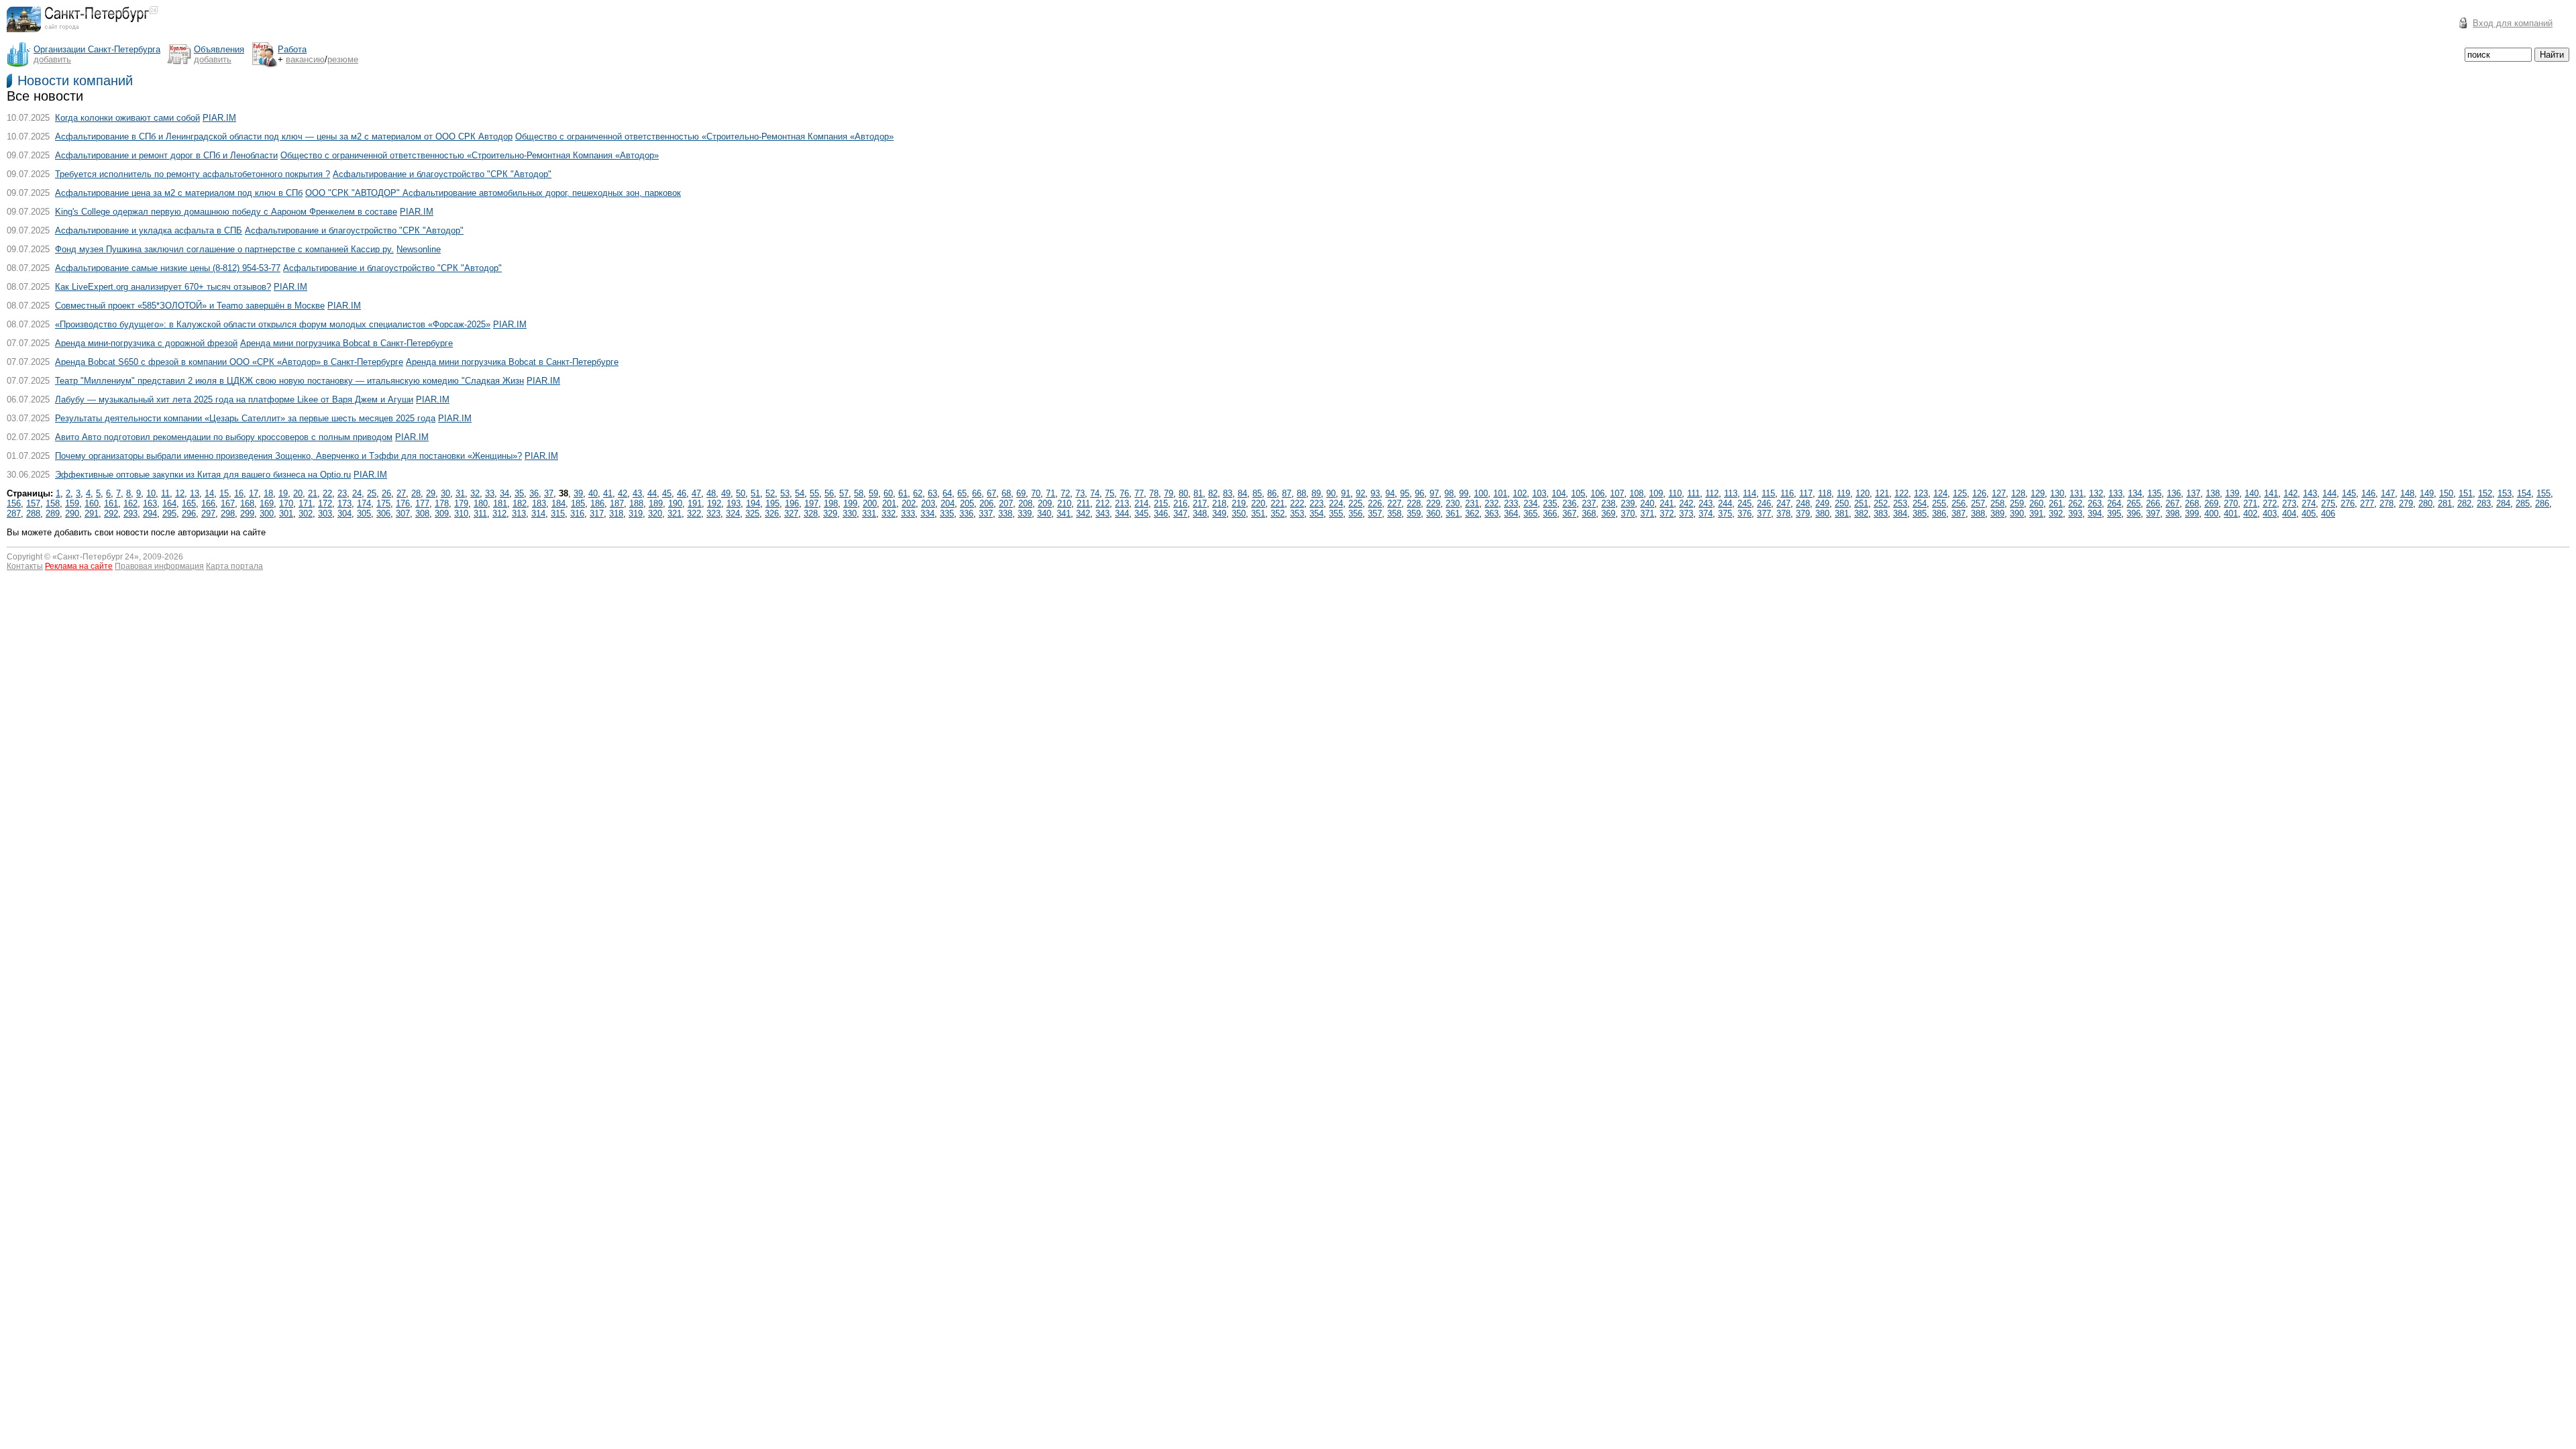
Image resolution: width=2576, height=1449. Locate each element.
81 (1198, 493)
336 (966, 514)
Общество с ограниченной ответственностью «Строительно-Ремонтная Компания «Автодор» (704, 137)
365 (1531, 514)
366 (1550, 514)
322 (694, 514)
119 (1843, 493)
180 (481, 503)
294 (150, 514)
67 (991, 493)
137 (2193, 493)
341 (1064, 514)
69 (1021, 493)
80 (1183, 493)
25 (372, 493)
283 (2484, 503)
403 (2270, 514)
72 (1065, 493)
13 (195, 493)
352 (1278, 514)
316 (577, 514)
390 (2017, 514)
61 (903, 493)
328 (811, 514)
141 (2271, 493)
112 (1712, 493)
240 (1647, 503)
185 (578, 503)
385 (1920, 514)
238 (1608, 503)
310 (461, 514)
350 (1239, 514)
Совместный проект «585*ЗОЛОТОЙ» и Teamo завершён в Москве (190, 306)
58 (859, 493)
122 (1901, 493)
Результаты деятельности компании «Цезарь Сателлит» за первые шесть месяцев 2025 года (245, 418)
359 (1414, 514)
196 (792, 503)
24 (357, 493)
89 (1316, 493)
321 (675, 514)
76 (1124, 493)
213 (1122, 503)
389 (1997, 514)
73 (1080, 493)
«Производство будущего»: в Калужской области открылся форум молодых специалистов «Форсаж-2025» (273, 324)
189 (656, 503)
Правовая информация (159, 566)
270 (2231, 503)
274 (2309, 503)
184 (558, 503)
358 (1394, 514)
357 (1375, 514)
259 (2017, 503)
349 (1219, 514)
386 (1939, 514)
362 (1472, 514)
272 (2270, 503)
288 (33, 514)
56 (829, 493)
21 (313, 493)
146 (2368, 493)
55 (814, 493)
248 (1803, 503)
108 (1636, 493)
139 (2232, 493)
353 (1297, 514)
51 (755, 493)
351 (1258, 514)
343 (1103, 514)
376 (1745, 514)
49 (726, 493)
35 (519, 493)
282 (2464, 503)
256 (1958, 503)
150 (2446, 493)
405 (2309, 514)
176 (403, 503)
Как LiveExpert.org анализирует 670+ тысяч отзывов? (163, 287)
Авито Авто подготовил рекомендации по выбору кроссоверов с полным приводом (224, 437)
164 (169, 503)
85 (1257, 493)
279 (2406, 503)
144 (2329, 493)
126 (1979, 493)
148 (2407, 493)
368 (1589, 514)
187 (617, 503)
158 (53, 503)
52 (770, 493)
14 (209, 493)
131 (2077, 493)
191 (695, 503)
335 (947, 514)
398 (2172, 514)
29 (431, 493)
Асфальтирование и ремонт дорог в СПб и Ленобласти (166, 155)
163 (150, 503)
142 (2291, 493)
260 (2036, 503)
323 (713, 514)
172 (325, 503)
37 (549, 493)
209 (1045, 503)
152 (2485, 493)
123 (1921, 493)
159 (72, 503)
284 (2503, 503)
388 (1978, 514)
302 (306, 514)
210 (1064, 503)
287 (14, 514)
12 (180, 493)
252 (1881, 503)
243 (1706, 503)
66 (977, 493)
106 (1598, 493)
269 (2211, 503)
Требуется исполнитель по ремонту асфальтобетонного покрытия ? (193, 174)
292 (111, 514)
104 (1559, 493)
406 (2328, 514)
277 (2367, 503)
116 (1787, 493)
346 (1161, 514)
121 (1882, 493)
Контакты (25, 566)
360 (1433, 514)
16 (239, 493)
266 (2153, 503)
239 (1628, 503)
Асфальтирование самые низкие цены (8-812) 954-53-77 (168, 268)
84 (1242, 493)
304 (344, 514)
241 (1667, 503)
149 (2427, 493)
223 (1317, 503)
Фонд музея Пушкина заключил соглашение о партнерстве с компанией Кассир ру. (224, 249)
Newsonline (419, 249)
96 (1419, 493)
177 (422, 503)
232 (1492, 503)
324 (733, 514)
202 (909, 503)
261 (2056, 503)
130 (2057, 493)
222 (1297, 503)
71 (1051, 493)
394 (2095, 514)
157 (33, 503)
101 (1500, 493)
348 (1200, 514)
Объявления (219, 49)
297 (208, 514)
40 (593, 493)
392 (2056, 514)
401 (2231, 514)
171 (306, 503)
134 (2135, 493)
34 (504, 493)
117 (1806, 493)
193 (734, 503)
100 (1481, 493)
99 (1464, 493)
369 (1608, 514)
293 (130, 514)
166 (208, 503)
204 (948, 503)
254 (1920, 503)
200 (870, 503)
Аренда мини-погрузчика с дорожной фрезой (146, 343)
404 (2289, 514)
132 (2096, 493)
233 (1511, 503)
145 (2349, 493)
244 (1725, 503)
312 (499, 514)
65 (962, 493)
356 (1355, 514)
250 (1842, 503)
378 (1783, 514)
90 (1331, 493)
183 (539, 503)
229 (1433, 503)
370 (1628, 514)
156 (14, 503)
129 (2038, 493)
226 (1375, 503)
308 (422, 514)
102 (1520, 493)
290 (72, 514)
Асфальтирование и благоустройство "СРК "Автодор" (442, 174)
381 (1842, 514)
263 (2095, 503)
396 (2134, 514)
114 (1750, 493)
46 (682, 493)
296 (189, 514)
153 (2505, 493)
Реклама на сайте (79, 566)
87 (1287, 493)
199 (850, 503)
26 (386, 493)
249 (1822, 503)
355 (1336, 514)
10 (151, 493)
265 (2134, 503)
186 (597, 503)
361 (1453, 514)
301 (286, 514)
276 (2348, 503)
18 (268, 493)
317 (597, 514)
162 (130, 503)
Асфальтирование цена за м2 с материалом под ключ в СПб (179, 193)
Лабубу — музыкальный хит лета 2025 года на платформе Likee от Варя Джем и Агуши (234, 399)
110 (1675, 493)
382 (1861, 514)
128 (2018, 493)
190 (675, 503)
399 (2192, 514)
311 (480, 514)
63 (932, 493)
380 (1822, 514)
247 (1783, 503)
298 (228, 514)
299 (247, 514)
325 (752, 514)
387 (1958, 514)
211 (1083, 503)
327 (791, 514)
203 (928, 503)
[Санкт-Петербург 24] (82, 38)
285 (2523, 503)
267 (2172, 503)
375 (1725, 514)
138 (2213, 493)
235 (1550, 503)
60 (888, 493)
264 (2114, 503)
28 (416, 493)
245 (1745, 503)
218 (1219, 503)
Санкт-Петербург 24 (96, 557)
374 (1706, 514)
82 (1213, 493)
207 (1006, 503)
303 (325, 514)
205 (967, 503)
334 (927, 514)
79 (1169, 493)
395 (2114, 514)
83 (1228, 493)
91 (1346, 493)
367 (1569, 514)
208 (1025, 503)
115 (1768, 493)
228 (1414, 503)
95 (1405, 493)
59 (873, 493)
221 (1278, 503)
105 (1578, 493)
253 (1900, 503)
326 (772, 514)
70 (1036, 493)
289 (53, 514)
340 (1044, 514)
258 (1997, 503)
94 (1390, 493)
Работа (292, 49)
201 (889, 503)
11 (165, 493)
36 (534, 493)
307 (403, 514)
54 (800, 493)
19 (283, 493)
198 (831, 503)
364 (1511, 514)
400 (2211, 514)
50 (741, 493)
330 (850, 514)
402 (2250, 514)
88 (1301, 493)
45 (667, 493)
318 (616, 514)
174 (364, 503)
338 (1005, 514)
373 (1686, 514)
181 (500, 503)
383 (1881, 514)
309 (442, 514)
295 (169, 514)
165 (189, 503)
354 (1317, 514)
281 (2445, 503)
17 (254, 493)
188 (636, 503)
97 (1434, 493)
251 (1861, 503)
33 (490, 493)
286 (2542, 503)
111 (1694, 493)
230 (1453, 503)
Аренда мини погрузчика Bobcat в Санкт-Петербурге (346, 343)
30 (445, 493)
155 (2543, 493)
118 (1825, 493)
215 (1161, 503)
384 (1900, 514)
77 (1139, 493)
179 (461, 503)
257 (1978, 503)
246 (1764, 503)
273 (2289, 503)
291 (92, 514)
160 (92, 503)
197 (811, 503)
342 (1083, 514)
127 (1999, 493)
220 (1258, 503)
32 (475, 493)
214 (1141, 503)
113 (1731, 493)
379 (1803, 514)
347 (1180, 514)
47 (696, 493)
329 (830, 514)
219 (1239, 503)
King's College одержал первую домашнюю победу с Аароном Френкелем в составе (226, 212)
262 (2075, 503)
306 (383, 514)
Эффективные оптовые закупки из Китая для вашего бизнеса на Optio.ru (203, 475)
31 (460, 493)
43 (637, 493)
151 (2466, 493)
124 (1940, 493)
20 (298, 493)
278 (2386, 503)
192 (714, 503)
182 (520, 503)
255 (1939, 503)
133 (2115, 493)
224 (1336, 503)
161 (111, 503)
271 (2250, 503)
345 (1141, 514)
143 (2310, 493)
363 (1492, 514)
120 (1863, 493)
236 (1569, 503)
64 (947, 493)
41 (608, 493)
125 (1960, 493)
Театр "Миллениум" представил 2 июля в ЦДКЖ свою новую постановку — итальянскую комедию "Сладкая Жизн (289, 381)
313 (519, 514)
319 (636, 514)
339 (1025, 514)
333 (908, 514)
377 (1764, 514)
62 (918, 493)
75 (1110, 493)
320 (655, 514)
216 (1180, 503)
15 (224, 493)
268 (2192, 503)
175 (383, 503)
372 (1667, 514)
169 (267, 503)
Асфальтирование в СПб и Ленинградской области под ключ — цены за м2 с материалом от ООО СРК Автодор (284, 137)
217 (1200, 503)
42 (623, 493)
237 (1589, 503)
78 (1154, 493)
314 (538, 514)
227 (1394, 503)
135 (2154, 493)
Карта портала (234, 566)
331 (869, 514)
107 (1617, 493)
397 (2153, 514)
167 (228, 503)
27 (401, 493)
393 (2075, 514)
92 (1360, 493)
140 (2252, 493)
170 (286, 503)
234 (1531, 503)
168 (247, 503)
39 (578, 493)
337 (986, 514)
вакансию (305, 59)
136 (2174, 493)
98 (1449, 493)
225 (1355, 503)
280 (2425, 503)
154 (2524, 493)
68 (1006, 493)
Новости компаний (75, 80)
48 (711, 493)
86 (1272, 493)
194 (753, 503)
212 (1103, 503)
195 (772, 503)
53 (785, 493)
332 (889, 514)
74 (1095, 493)
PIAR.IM (219, 118)
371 (1647, 514)
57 (844, 493)
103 (1539, 493)
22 (327, 493)
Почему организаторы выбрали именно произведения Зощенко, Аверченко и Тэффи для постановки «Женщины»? (288, 456)
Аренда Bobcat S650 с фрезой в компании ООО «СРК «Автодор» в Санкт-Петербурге (229, 362)
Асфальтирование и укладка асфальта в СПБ (149, 230)
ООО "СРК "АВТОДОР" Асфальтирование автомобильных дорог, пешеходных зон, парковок (493, 193)
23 (342, 493)
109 (1656, 493)
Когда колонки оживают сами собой (127, 118)
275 (2328, 503)
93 (1375, 493)
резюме (343, 59)
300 (267, 514)
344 (1122, 514)
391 (2036, 514)
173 (344, 503)
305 (364, 514)
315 (558, 514)
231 (1472, 503)
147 (2388, 493)
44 (652, 493)
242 (1686, 503)
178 (442, 503)
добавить (52, 59)
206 (986, 503)
